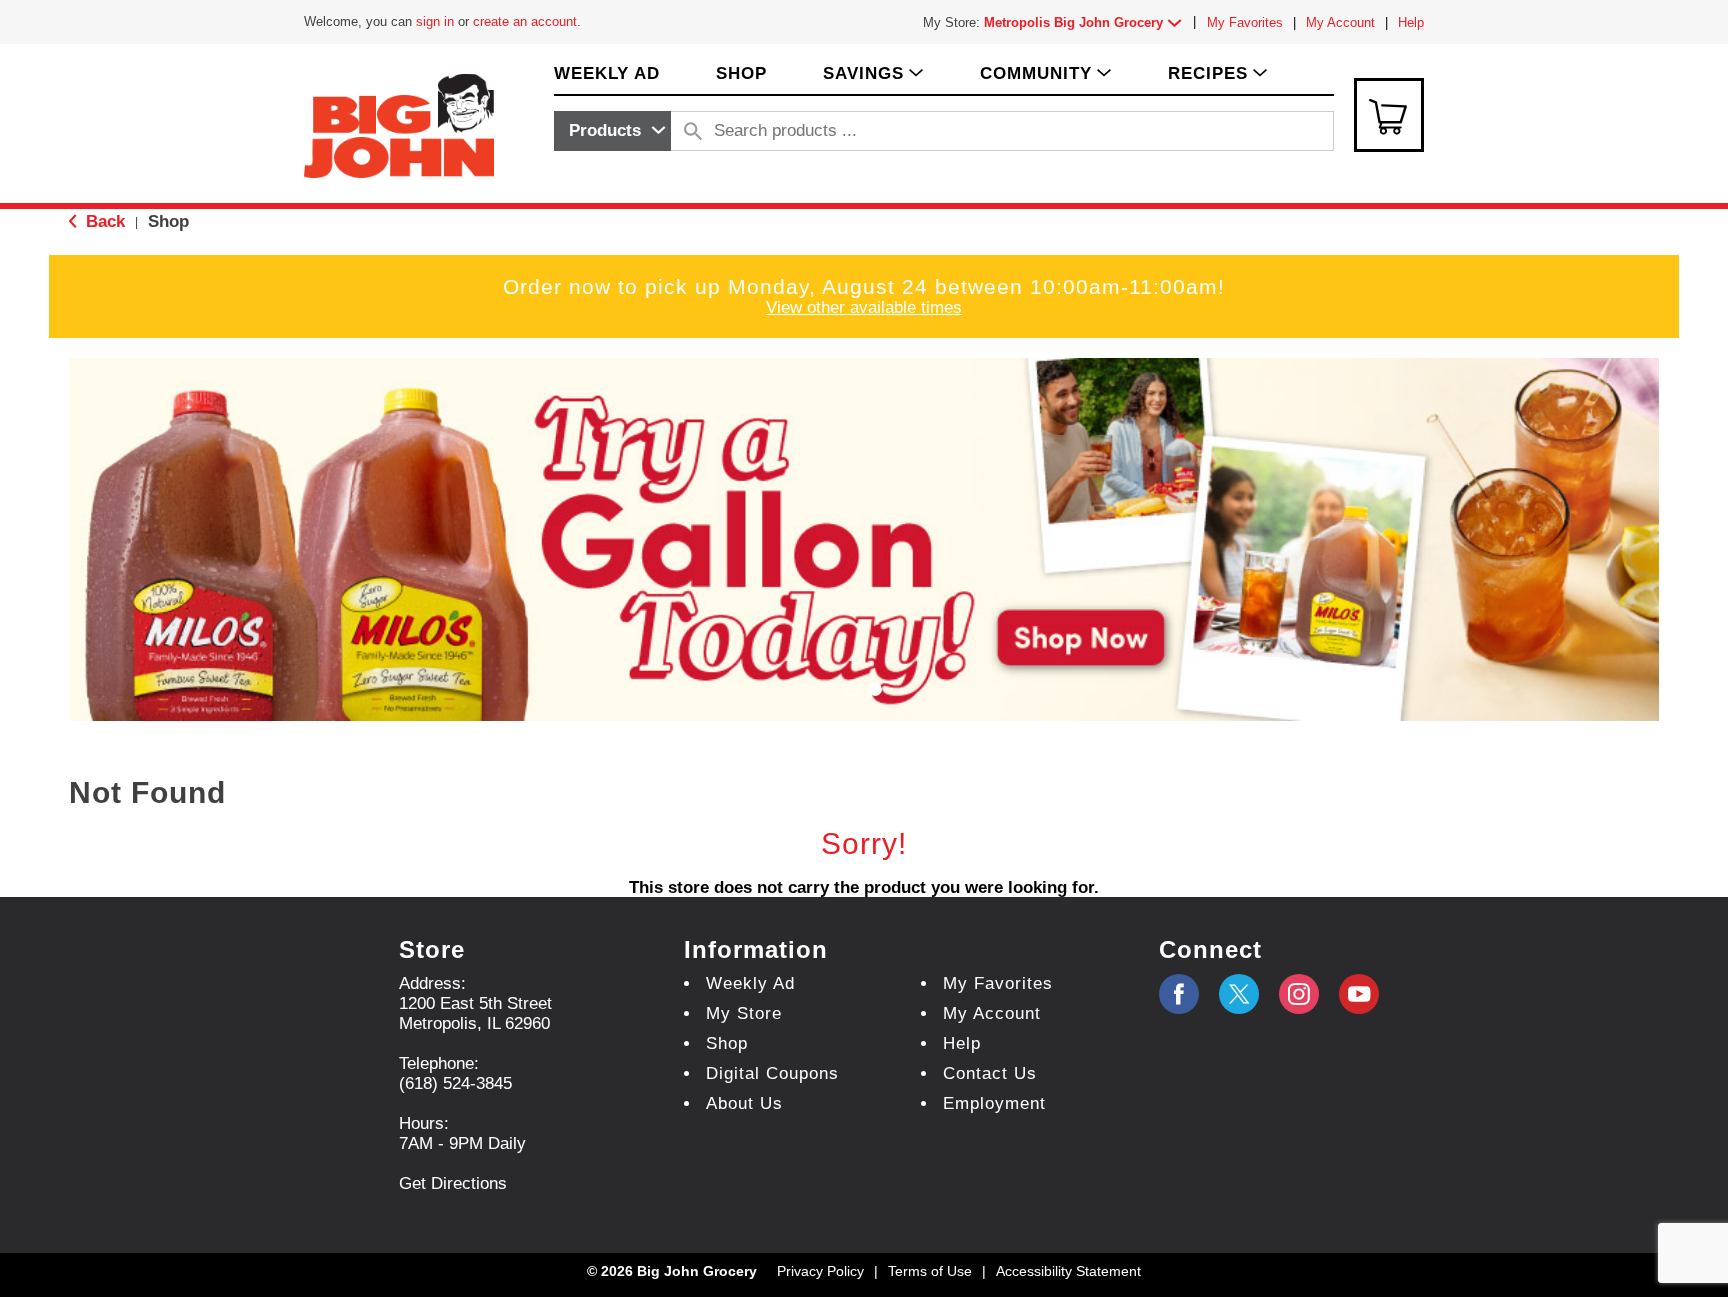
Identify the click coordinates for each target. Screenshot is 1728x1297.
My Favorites (1245, 22)
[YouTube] (1299, 994)
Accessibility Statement (1068, 1271)
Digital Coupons (772, 1073)
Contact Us (990, 1073)
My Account (1340, 22)
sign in (435, 21)
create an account (525, 21)
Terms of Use (930, 1271)
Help (1411, 22)
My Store (744, 1013)
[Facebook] (1179, 994)
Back (103, 221)
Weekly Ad (750, 983)
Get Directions (453, 1183)
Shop (168, 221)
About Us (744, 1103)
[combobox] (612, 131)
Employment (994, 1103)
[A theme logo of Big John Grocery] (399, 124)
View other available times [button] (864, 307)
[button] (1087, 22)
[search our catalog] (693, 131)
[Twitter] (1239, 994)
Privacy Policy (820, 1271)
